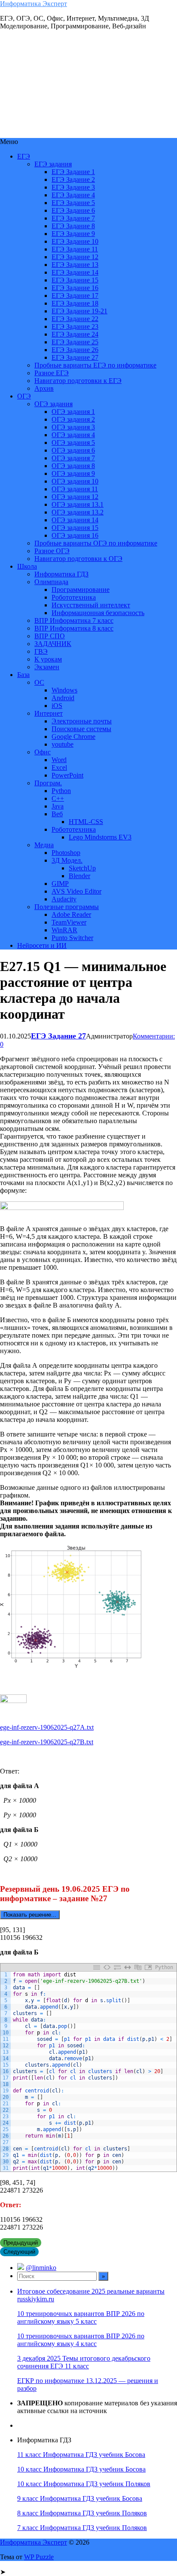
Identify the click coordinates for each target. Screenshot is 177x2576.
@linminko (41, 2268)
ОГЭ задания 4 (73, 435)
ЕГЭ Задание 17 (75, 296)
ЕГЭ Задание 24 (75, 334)
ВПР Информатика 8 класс (74, 628)
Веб (57, 814)
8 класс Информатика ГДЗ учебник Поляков (82, 2513)
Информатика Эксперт (34, 4)
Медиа (44, 845)
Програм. (48, 783)
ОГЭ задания (53, 404)
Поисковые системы (81, 729)
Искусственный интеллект (91, 605)
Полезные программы (67, 907)
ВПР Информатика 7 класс (74, 620)
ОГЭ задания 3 (73, 427)
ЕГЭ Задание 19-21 (79, 311)
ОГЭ (24, 396)
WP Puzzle (39, 2557)
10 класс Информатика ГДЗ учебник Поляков (84, 2484)
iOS (57, 706)
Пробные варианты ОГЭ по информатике (96, 543)
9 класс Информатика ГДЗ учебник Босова (80, 2498)
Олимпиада (51, 582)
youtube (63, 744)
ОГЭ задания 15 (75, 528)
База (23, 675)
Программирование (81, 590)
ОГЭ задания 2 (73, 419)
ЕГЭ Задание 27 (75, 357)
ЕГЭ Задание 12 (75, 257)
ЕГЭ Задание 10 (75, 241)
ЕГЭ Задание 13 (75, 265)
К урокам (48, 659)
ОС (39, 682)
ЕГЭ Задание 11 (75, 249)
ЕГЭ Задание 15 (75, 280)
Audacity (64, 899)
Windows (64, 690)
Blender (79, 876)
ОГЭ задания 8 (73, 466)
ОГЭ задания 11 (75, 489)
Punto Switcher (72, 938)
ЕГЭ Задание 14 (75, 272)
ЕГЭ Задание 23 (75, 326)
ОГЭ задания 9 (73, 473)
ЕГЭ (24, 156)
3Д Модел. (67, 860)
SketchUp (82, 868)
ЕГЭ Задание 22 (75, 319)
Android (63, 698)
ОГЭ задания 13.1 (78, 504)
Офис (43, 752)
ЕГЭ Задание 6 (73, 210)
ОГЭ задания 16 (75, 535)
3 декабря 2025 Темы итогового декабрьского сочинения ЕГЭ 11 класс (84, 2362)
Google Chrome (73, 737)
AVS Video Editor (76, 891)
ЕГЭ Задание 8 (73, 226)
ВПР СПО (50, 636)
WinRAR (64, 930)
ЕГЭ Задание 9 (73, 234)
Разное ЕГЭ (52, 373)
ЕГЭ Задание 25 (75, 342)
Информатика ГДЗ (61, 574)
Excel (59, 767)
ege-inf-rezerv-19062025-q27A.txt (47, 1727)
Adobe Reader (71, 914)
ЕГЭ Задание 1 (73, 172)
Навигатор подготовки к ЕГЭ (78, 381)
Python (61, 791)
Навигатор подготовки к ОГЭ (78, 559)
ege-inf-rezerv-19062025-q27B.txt (47, 1742)
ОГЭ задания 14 (75, 520)
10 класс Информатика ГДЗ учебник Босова (81, 2469)
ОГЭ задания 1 (73, 412)
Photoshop (66, 853)
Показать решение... (30, 1915)
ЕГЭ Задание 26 (75, 350)
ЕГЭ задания (53, 164)
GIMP (60, 884)
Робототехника (74, 597)
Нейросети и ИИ (42, 945)
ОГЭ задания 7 (73, 458)
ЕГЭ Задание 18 (75, 303)
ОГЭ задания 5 (73, 443)
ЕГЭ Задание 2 (73, 179)
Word (59, 760)
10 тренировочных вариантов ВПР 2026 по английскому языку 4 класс (81, 2340)
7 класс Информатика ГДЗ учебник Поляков (82, 2528)
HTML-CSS (86, 822)
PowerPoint (67, 775)
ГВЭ (41, 651)
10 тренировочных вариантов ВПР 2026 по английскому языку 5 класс (81, 2317)
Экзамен (47, 667)
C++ (58, 798)
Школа (27, 566)
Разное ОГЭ (52, 551)
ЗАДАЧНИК (53, 644)
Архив (44, 388)
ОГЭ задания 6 (73, 450)
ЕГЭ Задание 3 (73, 187)
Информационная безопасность (98, 613)
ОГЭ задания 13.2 (78, 512)
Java (58, 806)
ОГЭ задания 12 (75, 497)
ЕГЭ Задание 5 (73, 203)
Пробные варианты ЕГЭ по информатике (95, 365)
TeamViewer (69, 922)
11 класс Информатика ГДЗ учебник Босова (81, 2455)
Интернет (49, 713)
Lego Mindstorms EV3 (100, 837)
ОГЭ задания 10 (75, 481)
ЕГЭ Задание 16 (75, 288)
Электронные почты (82, 721)
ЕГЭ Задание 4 (73, 195)
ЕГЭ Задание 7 (73, 218)
